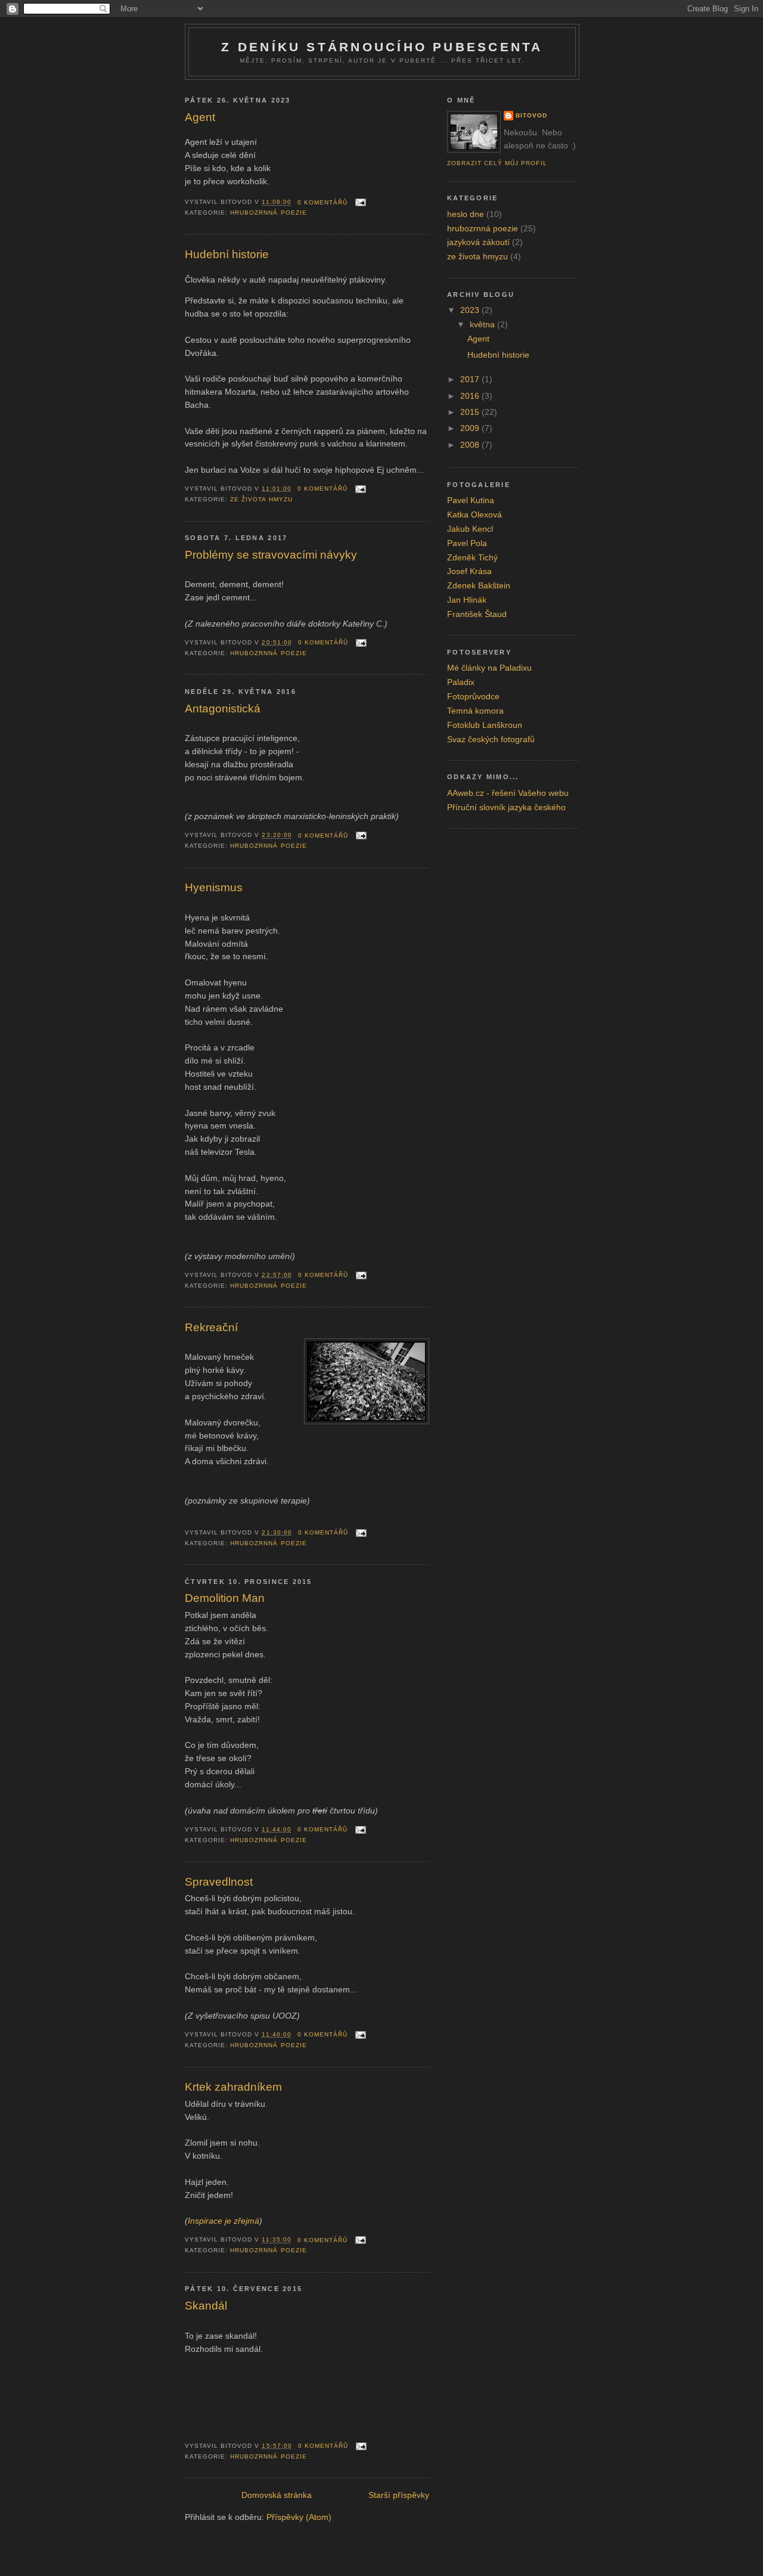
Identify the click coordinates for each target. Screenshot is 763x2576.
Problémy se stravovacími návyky (271, 555)
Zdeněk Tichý (472, 558)
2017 (471, 379)
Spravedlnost (219, 1882)
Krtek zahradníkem (233, 2087)
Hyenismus (214, 887)
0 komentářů (322, 202)
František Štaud (477, 614)
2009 (471, 428)
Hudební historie (227, 254)
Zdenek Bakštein (479, 586)
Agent (200, 117)
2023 (471, 310)
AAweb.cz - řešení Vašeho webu (508, 793)
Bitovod (531, 115)
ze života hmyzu (261, 499)
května (483, 325)
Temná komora (475, 711)
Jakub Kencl (470, 529)
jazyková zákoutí (478, 242)
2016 (471, 396)
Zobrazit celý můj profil (497, 163)
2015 (471, 412)
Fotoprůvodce (473, 697)
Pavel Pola (467, 543)
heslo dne (466, 214)
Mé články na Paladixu (489, 668)
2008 (471, 445)
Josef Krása (469, 571)
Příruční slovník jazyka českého (506, 807)
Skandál (206, 2306)
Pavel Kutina (471, 500)
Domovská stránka (277, 2495)
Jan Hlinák (467, 600)
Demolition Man (225, 1598)
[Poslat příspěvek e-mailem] (359, 202)
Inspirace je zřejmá (224, 2221)
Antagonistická (223, 709)
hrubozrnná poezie (268, 213)
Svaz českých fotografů (491, 740)
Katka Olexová (474, 515)
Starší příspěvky (399, 2495)
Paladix (461, 682)
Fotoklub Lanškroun (485, 725)
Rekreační (211, 1327)
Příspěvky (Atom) (299, 2517)
